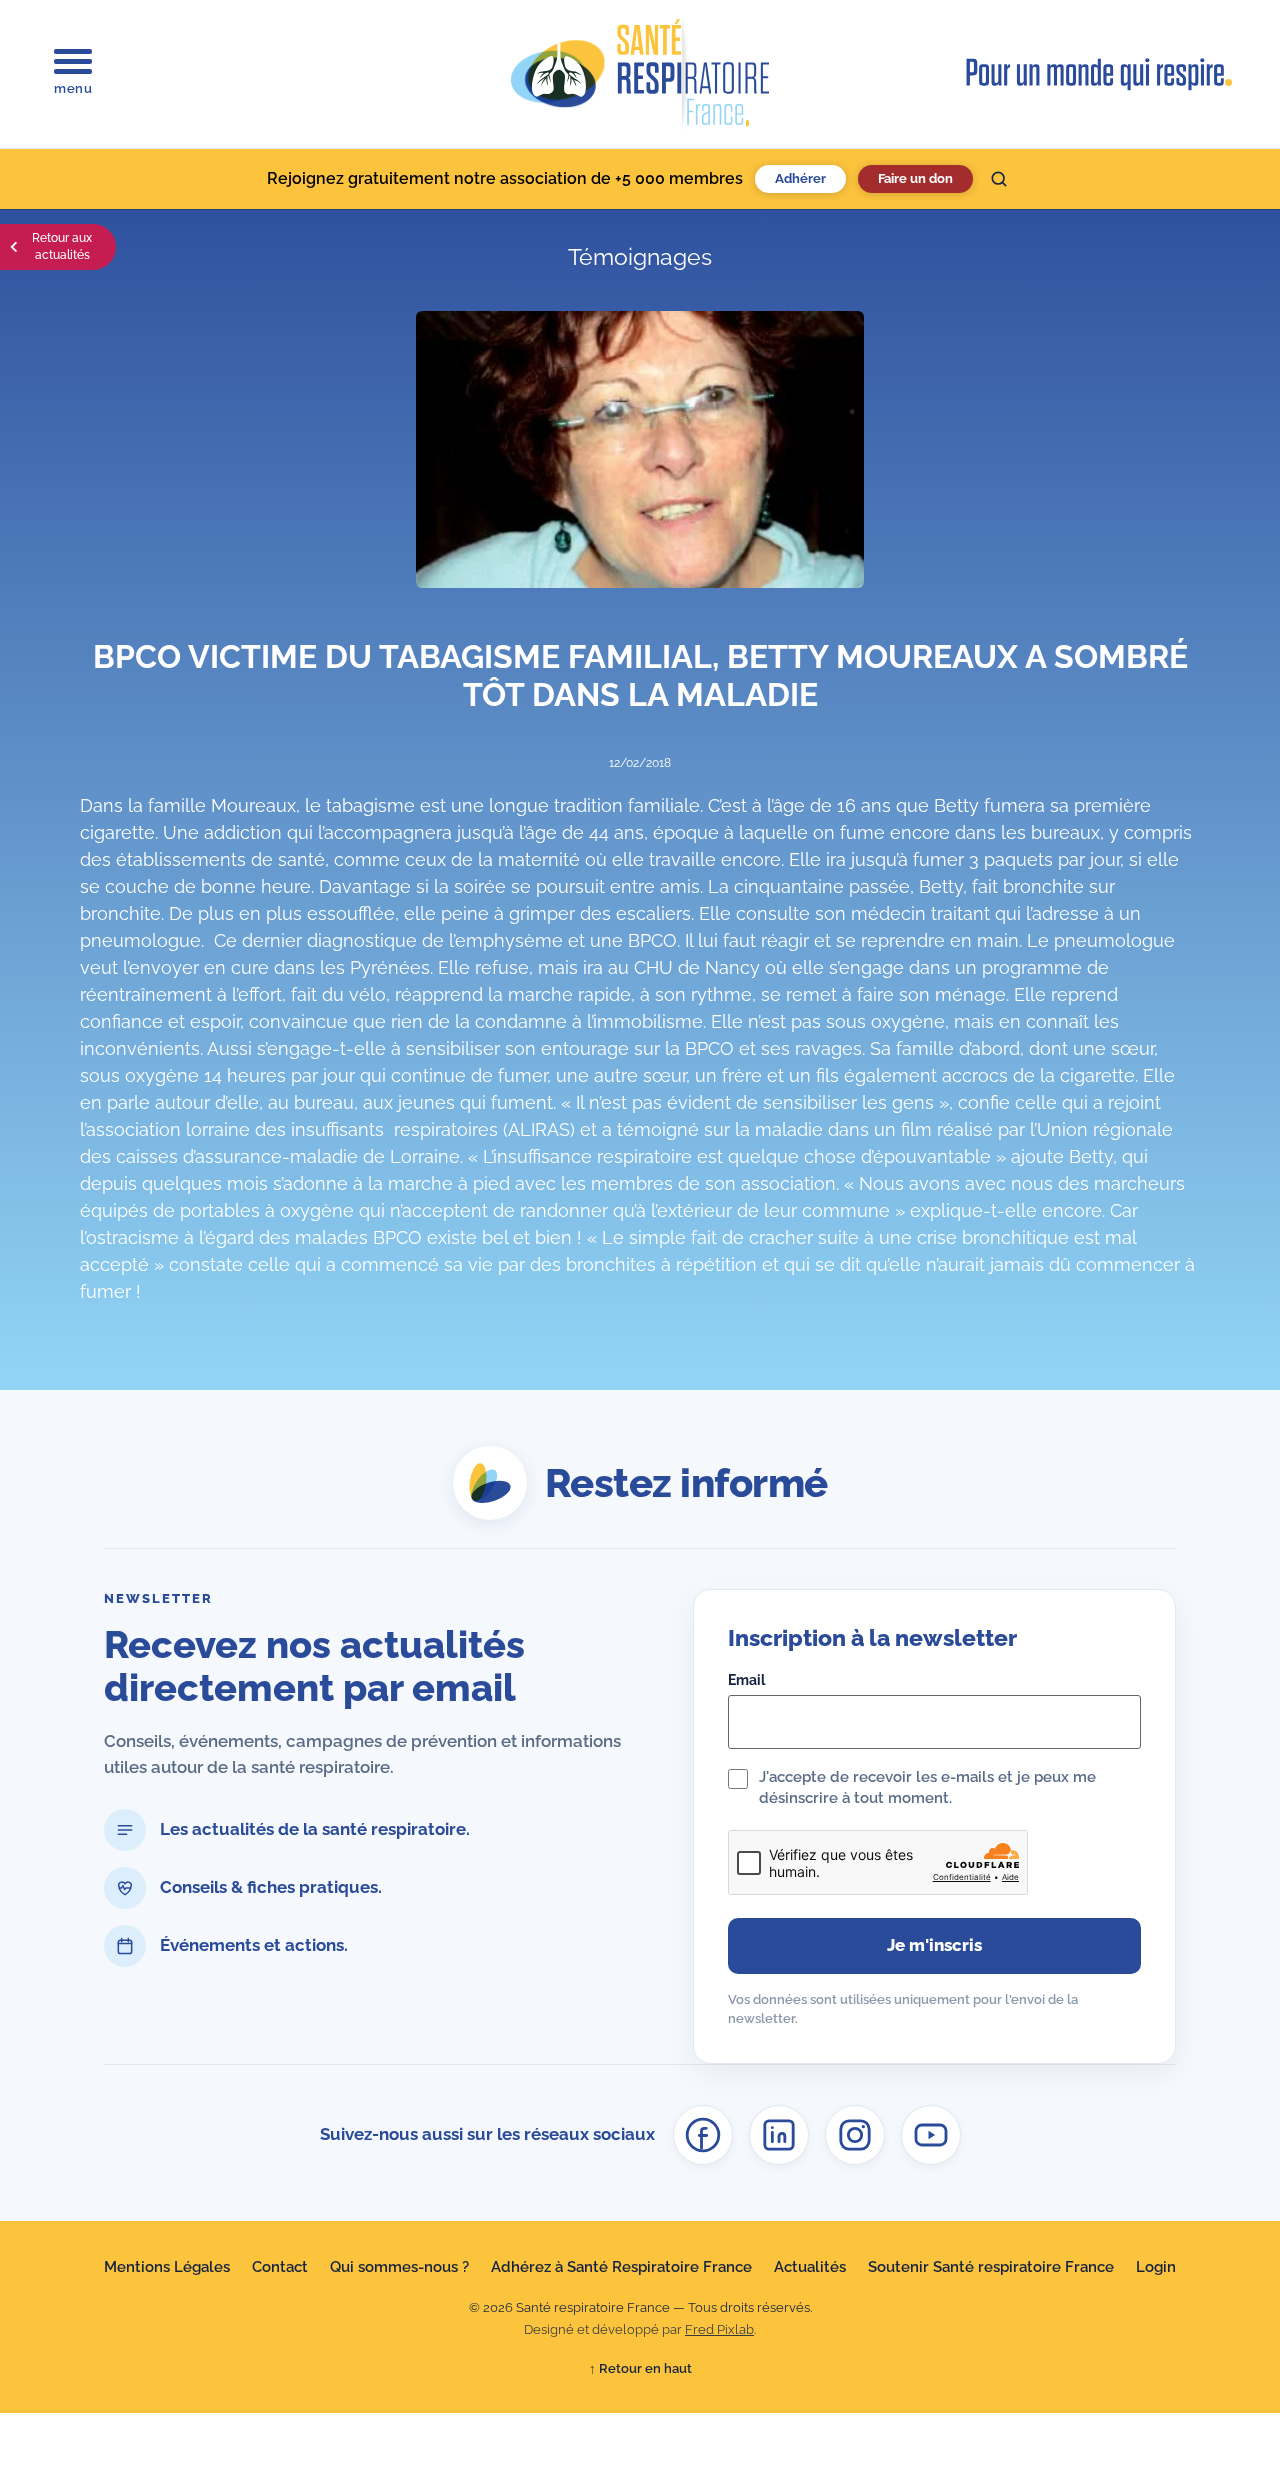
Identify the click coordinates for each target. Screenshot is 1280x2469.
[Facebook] (703, 2135)
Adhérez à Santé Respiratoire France (621, 2267)
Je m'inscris (934, 1945)
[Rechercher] (999, 179)
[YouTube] (931, 2135)
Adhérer (800, 178)
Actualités (810, 2267)
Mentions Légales (167, 2267)
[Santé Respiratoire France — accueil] (640, 74)
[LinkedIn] (779, 2135)
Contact (280, 2267)
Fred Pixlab (719, 2329)
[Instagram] (855, 2135)
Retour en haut (640, 2368)
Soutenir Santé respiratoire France (991, 2267)
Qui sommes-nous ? (399, 2267)
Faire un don (915, 178)
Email (746, 1680)
